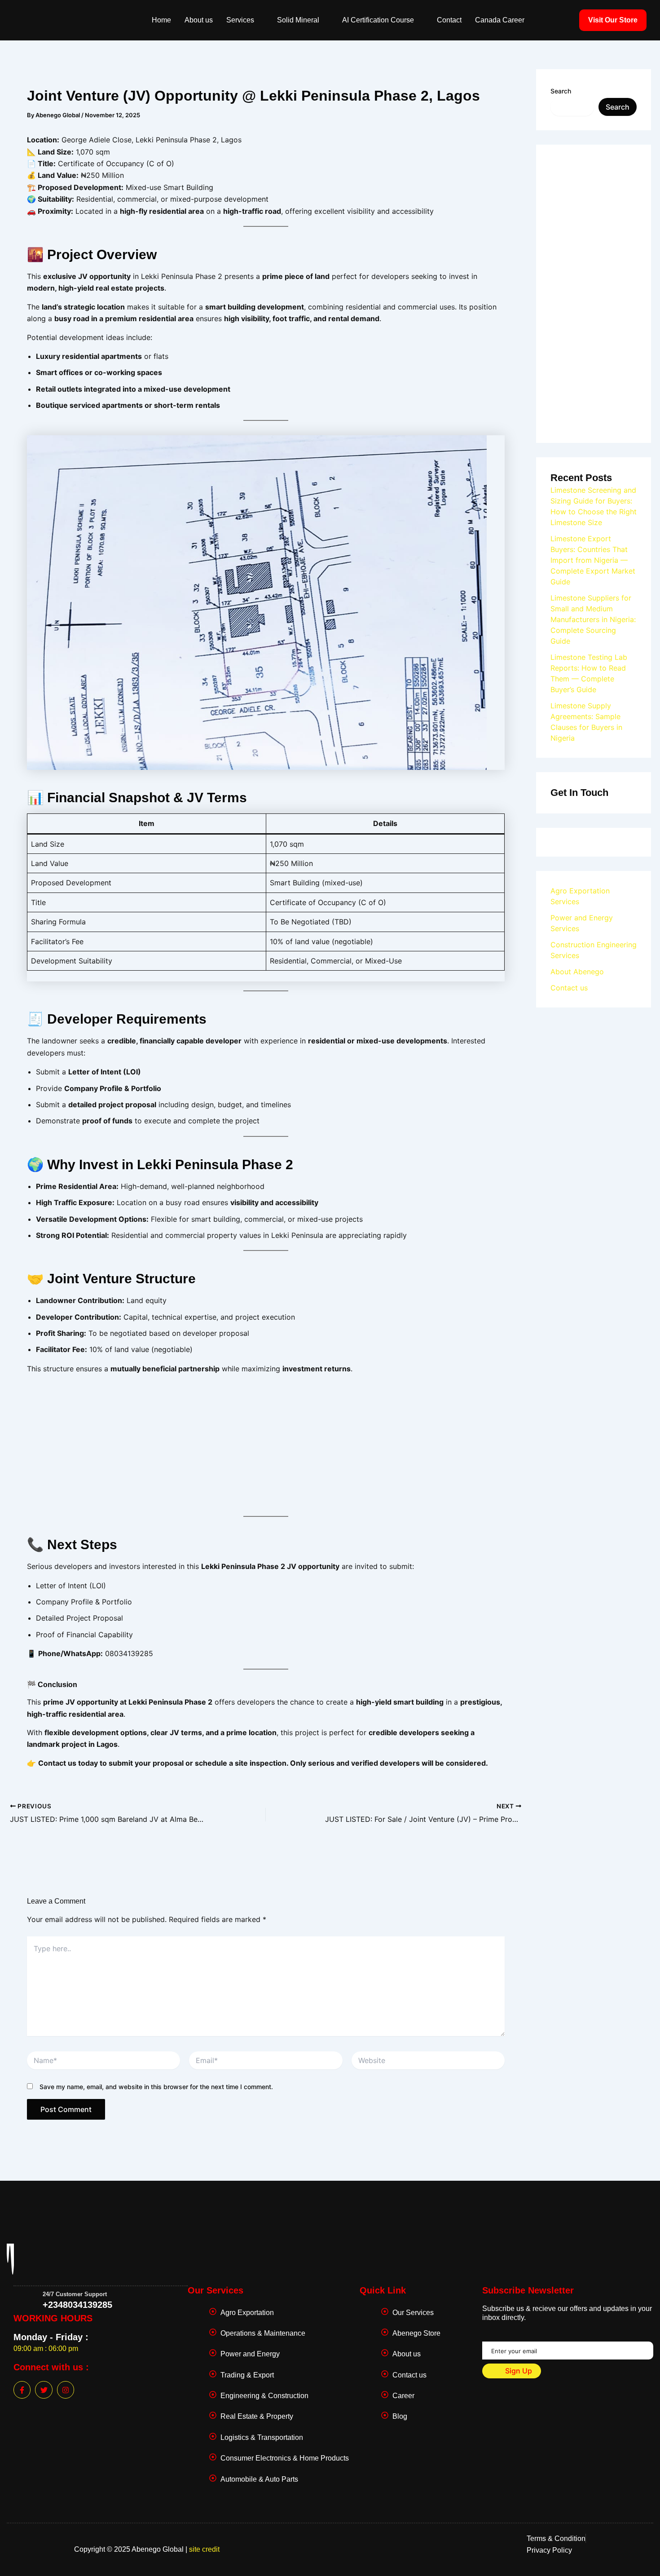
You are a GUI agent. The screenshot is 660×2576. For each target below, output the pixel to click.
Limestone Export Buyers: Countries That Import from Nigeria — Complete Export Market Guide (593, 560)
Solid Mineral (298, 20)
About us (199, 20)
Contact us (569, 988)
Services (240, 20)
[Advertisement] (266, 1444)
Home (161, 20)
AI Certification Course (378, 20)
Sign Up (518, 2371)
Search (561, 91)
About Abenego (577, 972)
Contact (449, 20)
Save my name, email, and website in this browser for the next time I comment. (156, 2087)
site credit (204, 2549)
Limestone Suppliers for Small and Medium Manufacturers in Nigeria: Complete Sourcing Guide (593, 619)
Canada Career (500, 20)
